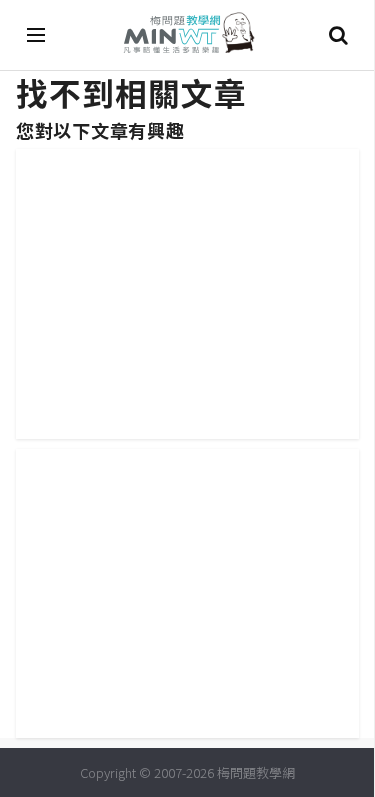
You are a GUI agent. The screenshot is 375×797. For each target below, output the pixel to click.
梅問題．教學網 (188, 35)
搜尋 (338, 35)
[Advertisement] (195, 289)
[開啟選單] (37, 35)
